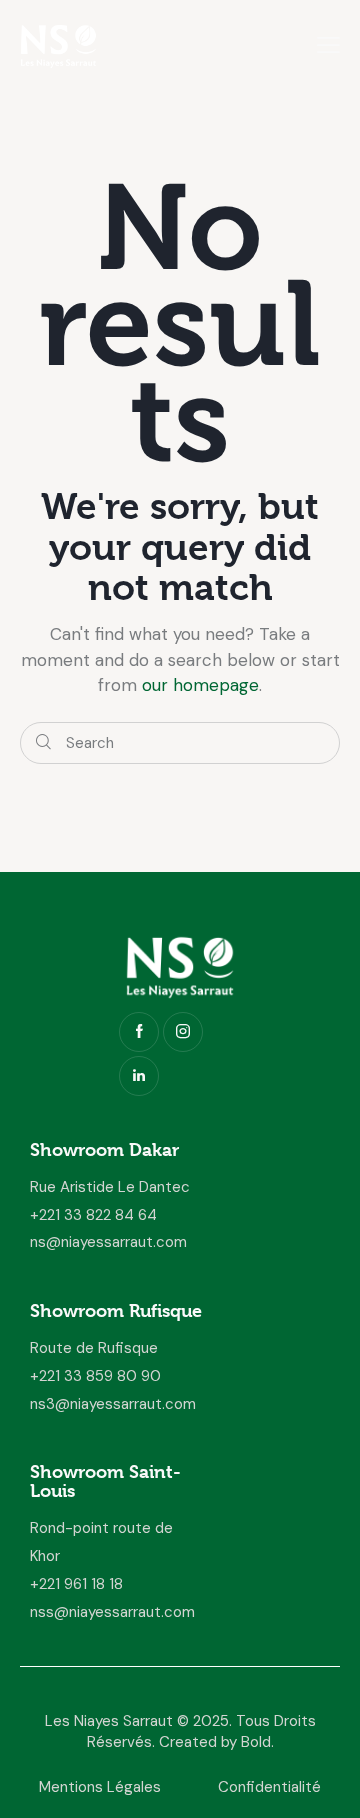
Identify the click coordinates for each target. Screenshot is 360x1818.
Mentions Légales (100, 1787)
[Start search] (43, 743)
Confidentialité (269, 1787)
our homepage (200, 685)
